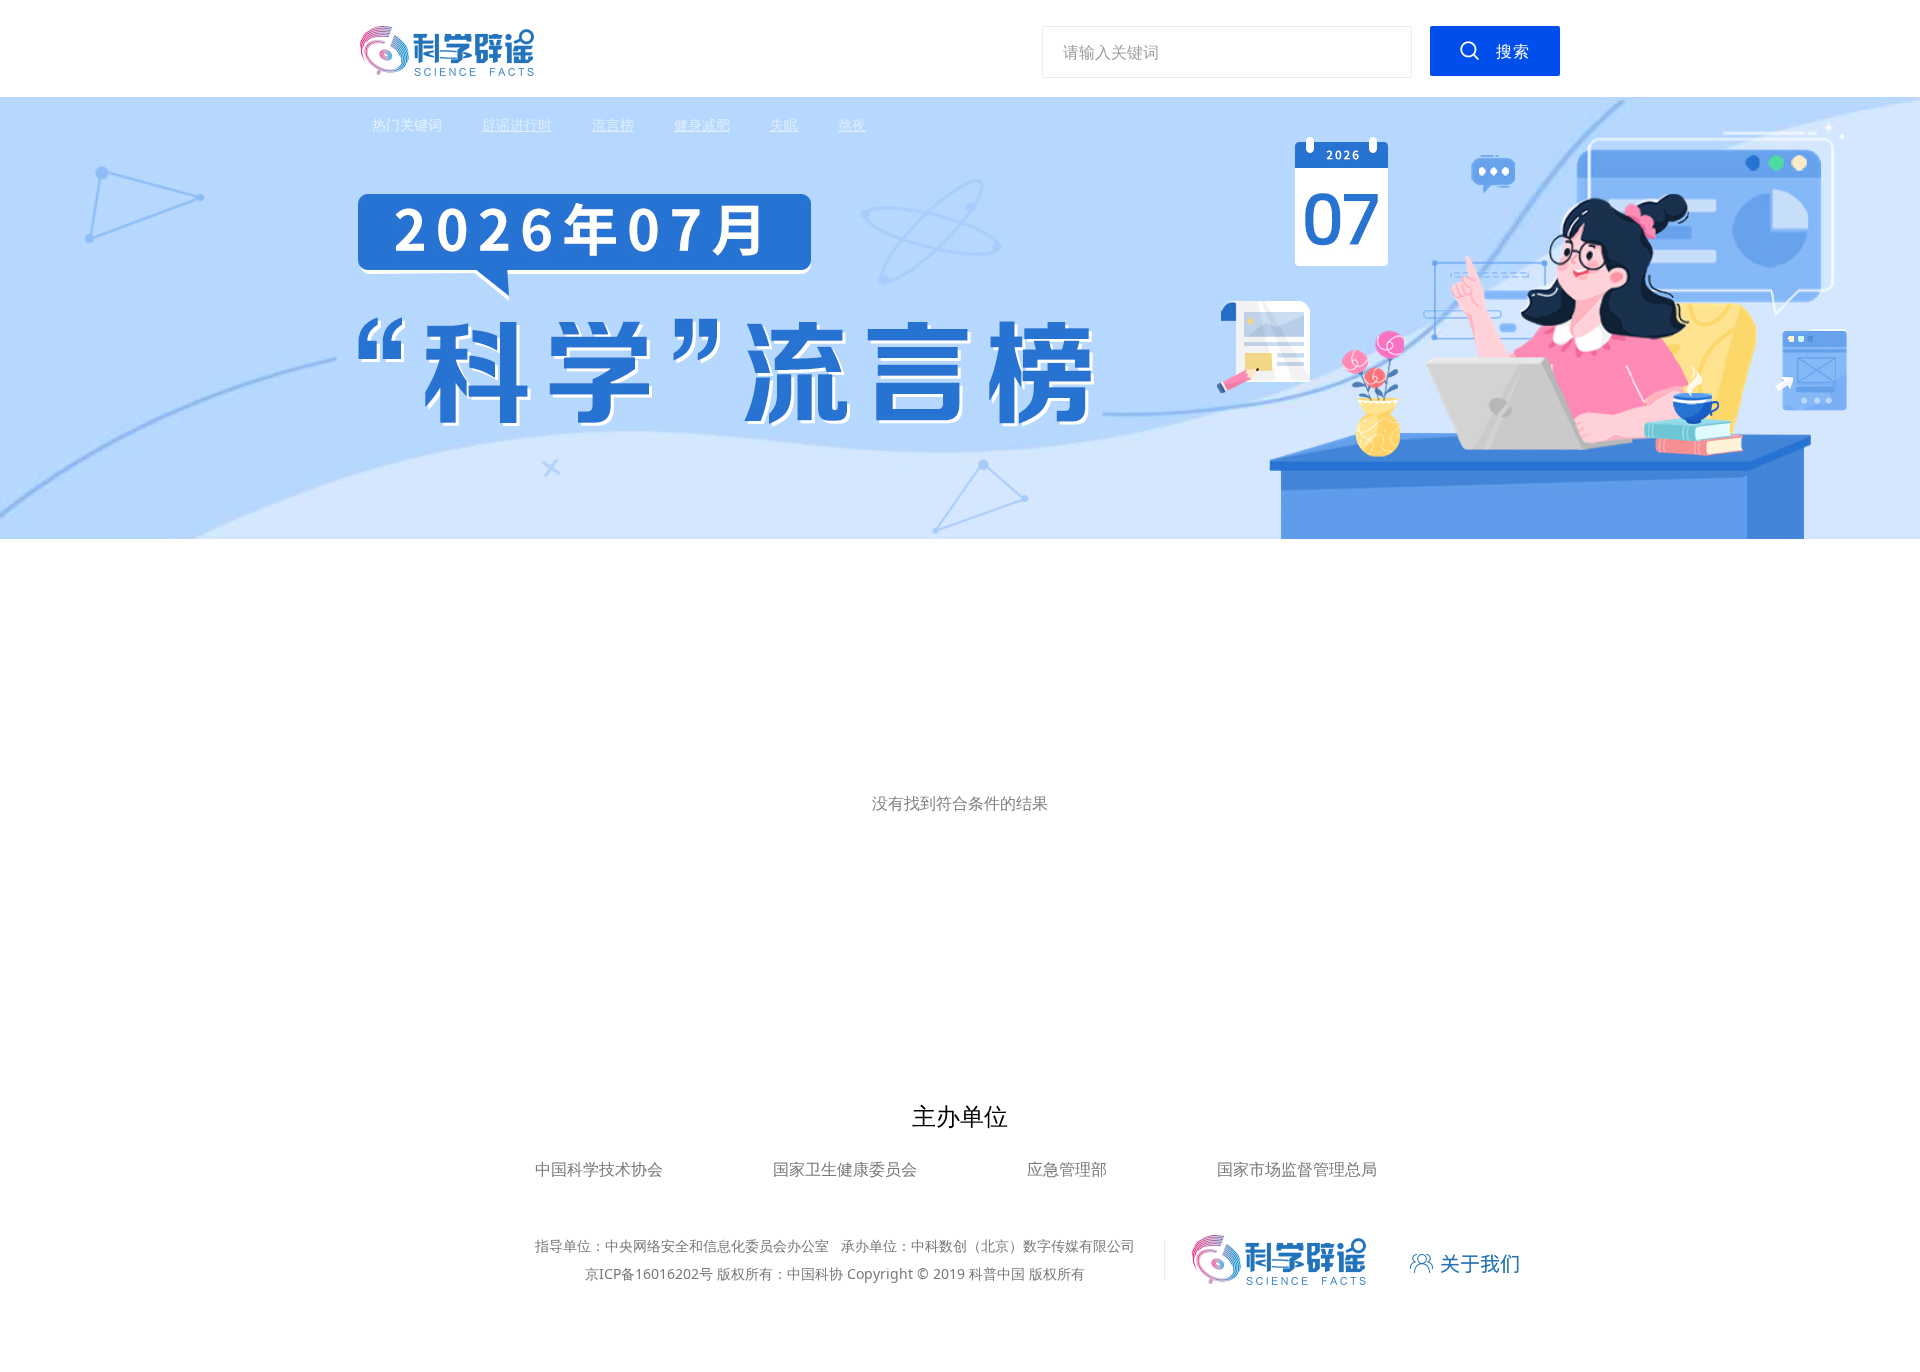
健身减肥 (702, 124)
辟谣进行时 (517, 124)
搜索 (1513, 51)
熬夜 (852, 124)
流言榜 (613, 124)
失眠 (784, 124)
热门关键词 (407, 124)
